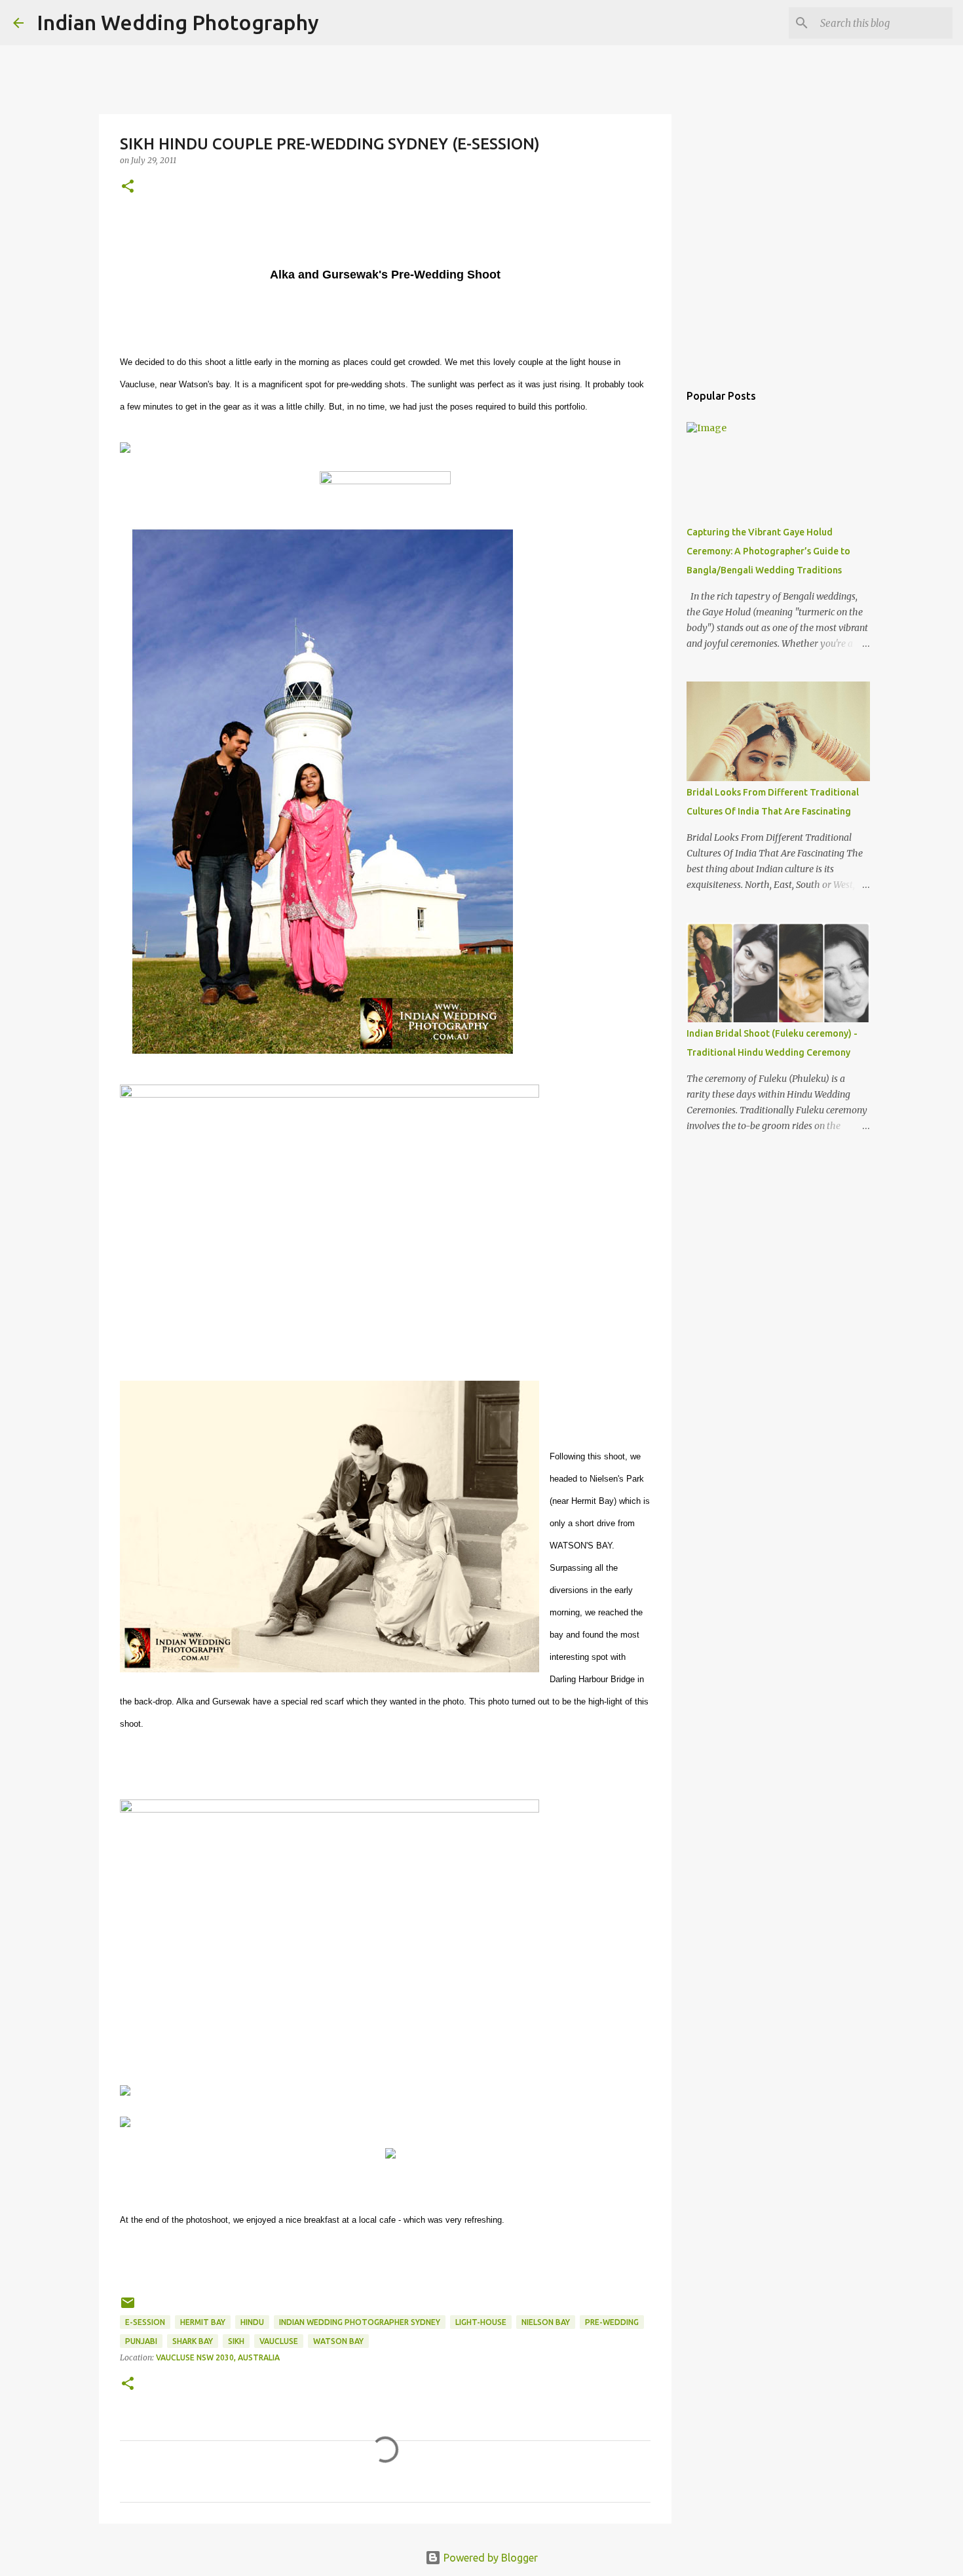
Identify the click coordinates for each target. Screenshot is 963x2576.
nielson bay (546, 2322)
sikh (236, 2341)
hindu (252, 2322)
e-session (145, 2322)
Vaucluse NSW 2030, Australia (218, 2357)
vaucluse (279, 2341)
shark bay (193, 2341)
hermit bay (203, 2322)
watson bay (338, 2341)
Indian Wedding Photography (178, 22)
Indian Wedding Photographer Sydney (360, 2322)
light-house (481, 2322)
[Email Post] (128, 2308)
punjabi (141, 2341)
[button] (128, 187)
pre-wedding (612, 2322)
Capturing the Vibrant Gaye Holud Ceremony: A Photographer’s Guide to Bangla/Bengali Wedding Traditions (768, 551)
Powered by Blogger (489, 2558)
